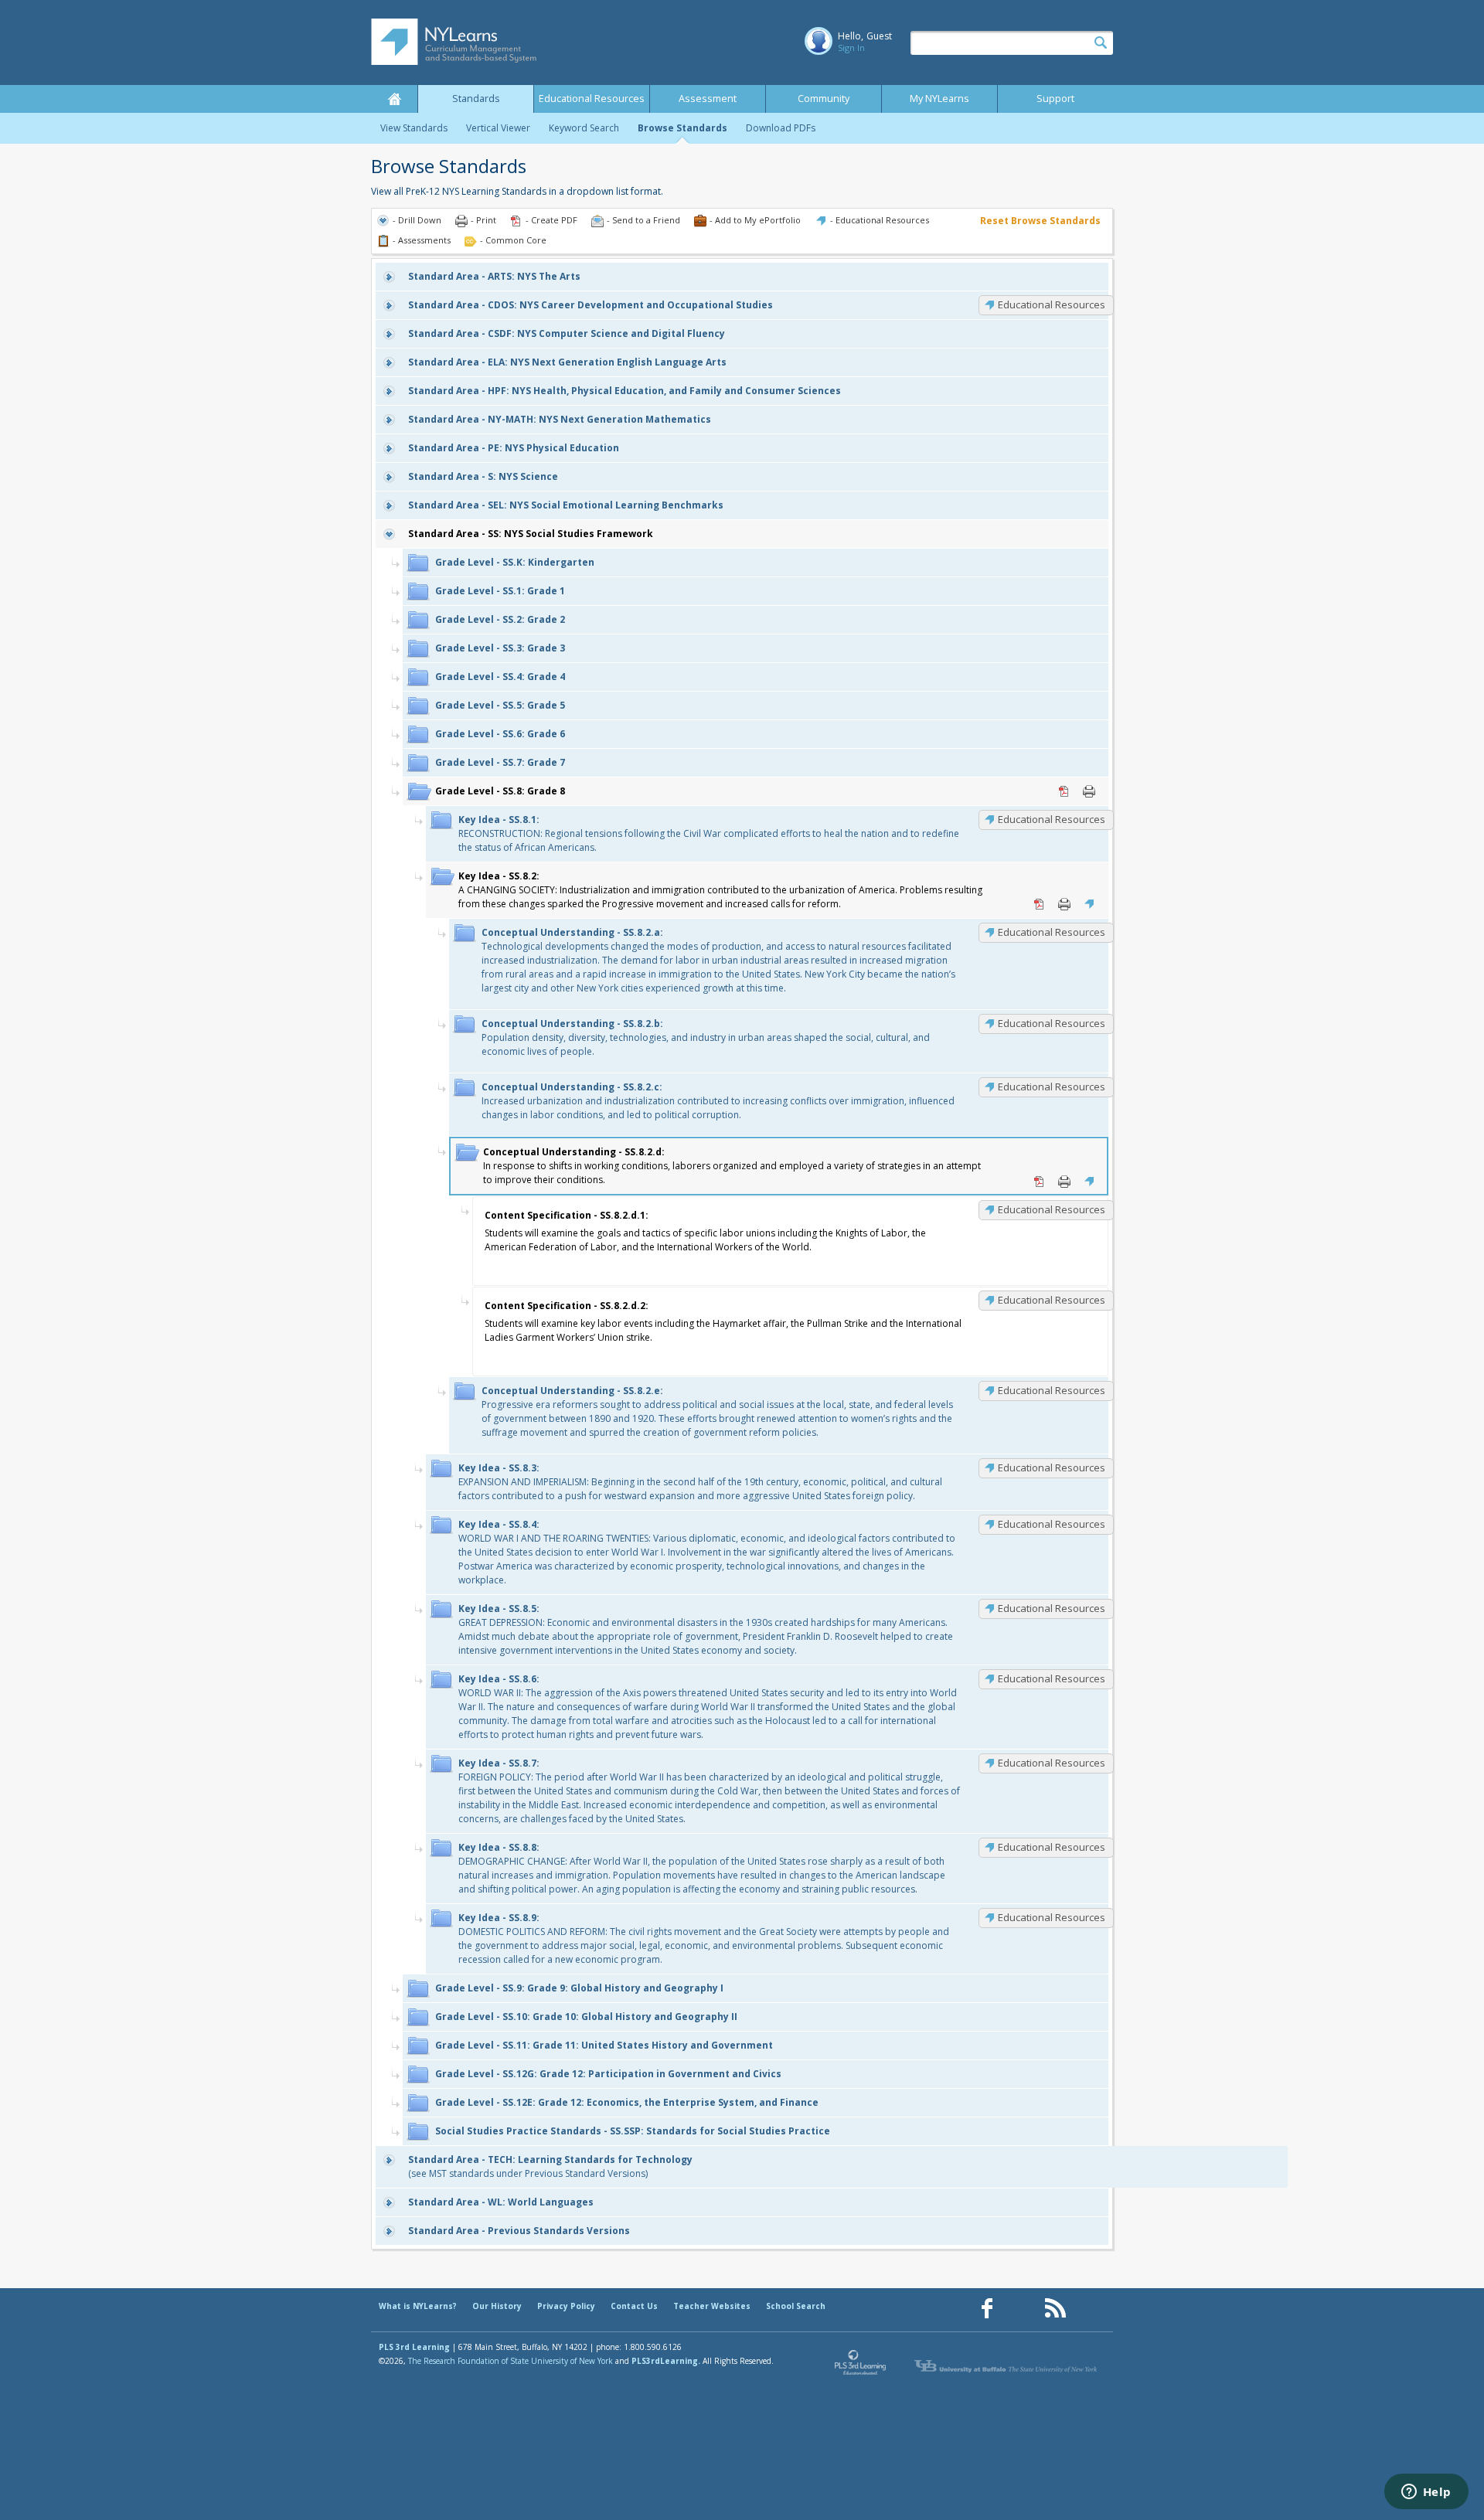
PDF (1064, 791)
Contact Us (634, 2306)
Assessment (708, 99)
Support (1055, 99)
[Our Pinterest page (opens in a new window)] (1021, 2309)
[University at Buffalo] (1007, 2366)
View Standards (414, 128)
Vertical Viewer (498, 128)
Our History (497, 2306)
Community (824, 99)
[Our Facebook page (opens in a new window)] (987, 2309)
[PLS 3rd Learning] (861, 2366)
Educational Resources (592, 99)
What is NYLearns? (418, 2306)
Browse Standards (682, 128)
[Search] (1101, 43)
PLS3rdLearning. (666, 2361)
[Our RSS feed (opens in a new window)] (1055, 2309)
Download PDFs (781, 128)
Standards (476, 99)
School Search (796, 2306)
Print (1089, 791)
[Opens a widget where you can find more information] (1426, 2493)
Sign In (851, 48)
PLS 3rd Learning (414, 2347)
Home (394, 99)
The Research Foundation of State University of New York (511, 2361)
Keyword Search (584, 128)
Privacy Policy (566, 2306)
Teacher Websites (712, 2306)
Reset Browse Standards (1040, 221)
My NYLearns (939, 99)
